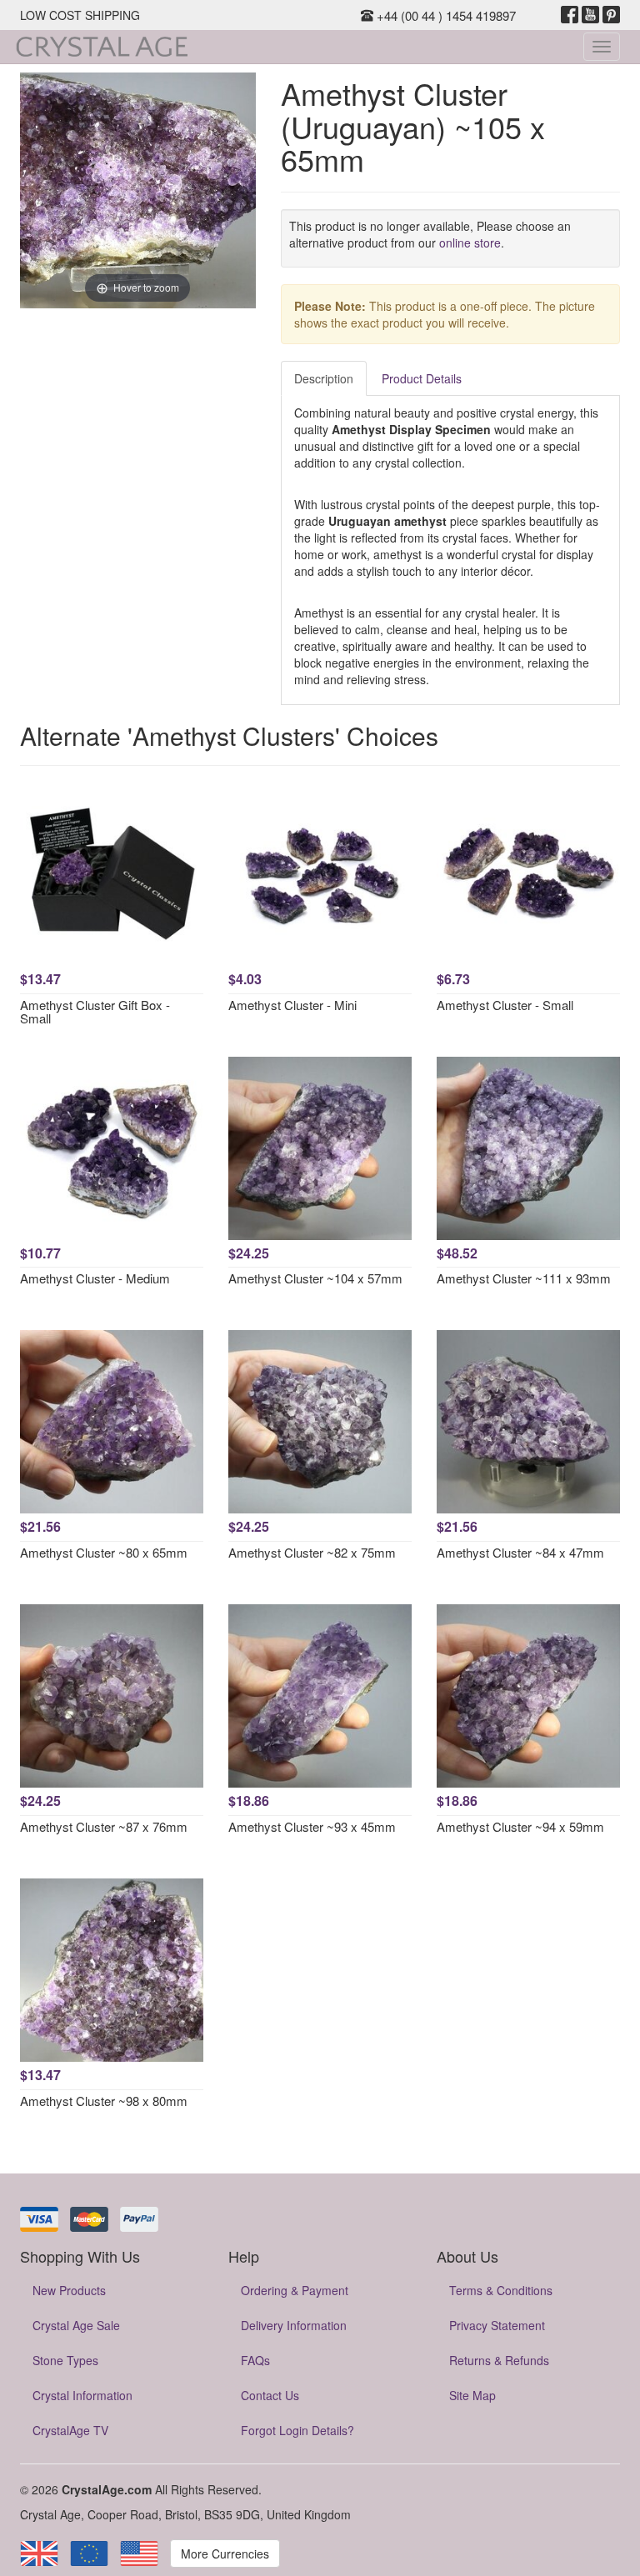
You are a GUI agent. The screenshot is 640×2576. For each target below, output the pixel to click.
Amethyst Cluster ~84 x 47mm (520, 1552)
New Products (69, 2290)
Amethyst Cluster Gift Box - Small (95, 1012)
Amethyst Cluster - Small (505, 1005)
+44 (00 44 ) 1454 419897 (445, 15)
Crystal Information (82, 2395)
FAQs (255, 2360)
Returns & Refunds (499, 2360)
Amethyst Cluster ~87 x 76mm (104, 1826)
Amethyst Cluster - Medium (95, 1278)
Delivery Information (294, 2325)
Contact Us (270, 2395)
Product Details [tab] (422, 378)
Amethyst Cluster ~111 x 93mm (524, 1278)
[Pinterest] (611, 15)
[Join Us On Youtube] (590, 15)
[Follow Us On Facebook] (570, 15)
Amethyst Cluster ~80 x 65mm (104, 1552)
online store (470, 243)
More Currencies (225, 2553)
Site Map (472, 2395)
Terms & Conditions (501, 2290)
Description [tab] (324, 378)
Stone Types (65, 2360)
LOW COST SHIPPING (80, 15)
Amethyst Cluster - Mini (292, 1005)
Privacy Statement (497, 2325)
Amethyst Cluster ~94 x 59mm (520, 1826)
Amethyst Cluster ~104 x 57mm (315, 1278)
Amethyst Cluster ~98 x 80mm (104, 2101)
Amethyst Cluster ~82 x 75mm (312, 1552)
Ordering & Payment (295, 2290)
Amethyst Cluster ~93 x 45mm (312, 1826)
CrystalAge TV (70, 2430)
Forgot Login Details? (297, 2430)
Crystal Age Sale (76, 2325)
